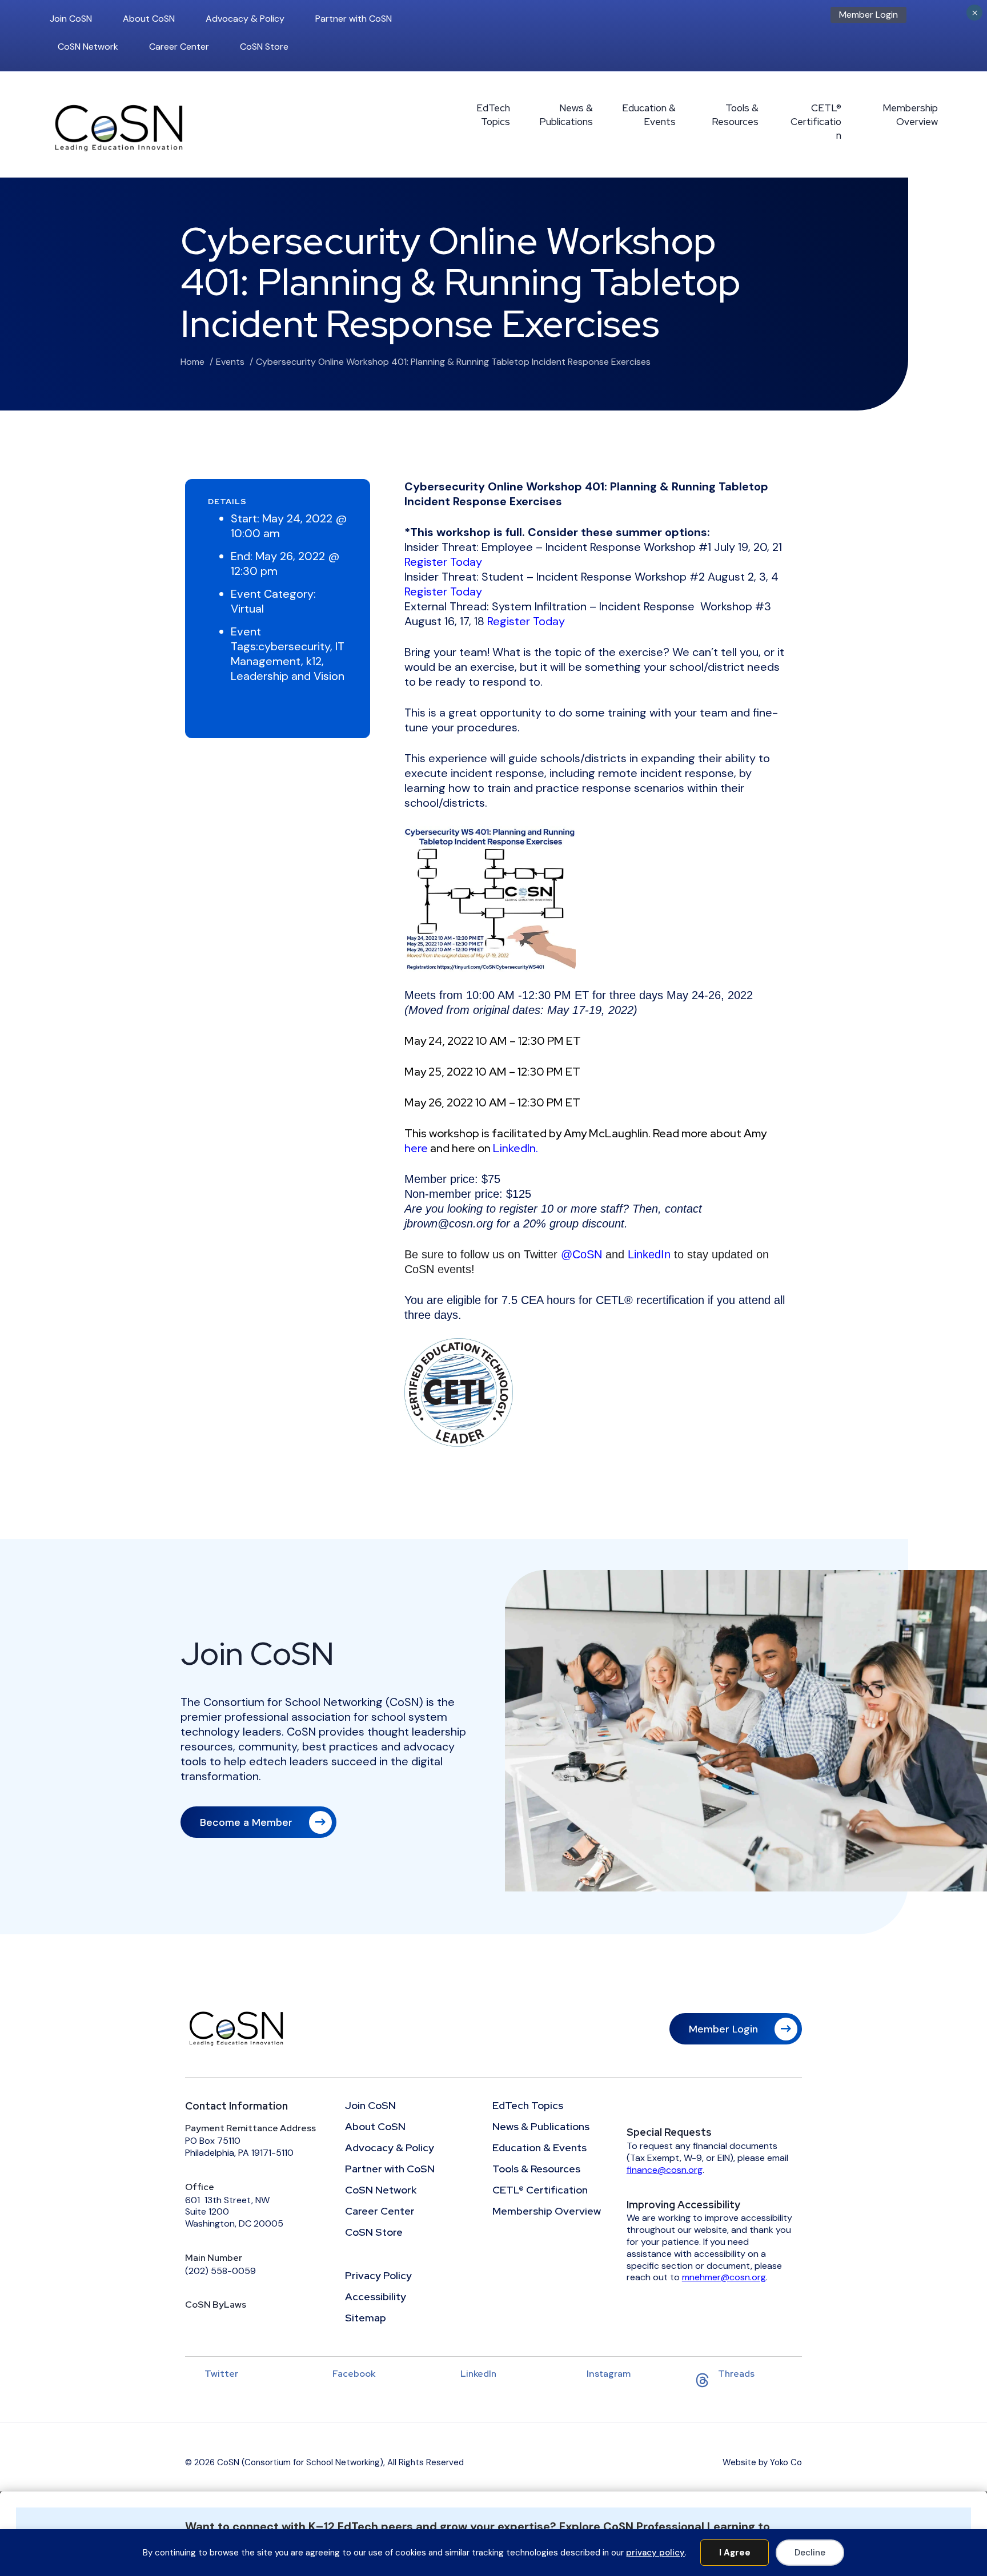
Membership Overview (910, 115)
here (416, 1148)
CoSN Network (88, 47)
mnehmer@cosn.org (724, 2277)
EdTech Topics (493, 115)
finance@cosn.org (665, 2170)
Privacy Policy (378, 2276)
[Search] (934, 18)
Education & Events (649, 115)
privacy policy (655, 2553)
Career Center (179, 47)
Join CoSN (71, 19)
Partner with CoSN (354, 19)
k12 (314, 661)
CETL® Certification (816, 122)
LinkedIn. (515, 1148)
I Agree (735, 2553)
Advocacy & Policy (245, 19)
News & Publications (566, 115)
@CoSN (581, 1254)
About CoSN (149, 19)
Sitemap (366, 2319)
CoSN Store (264, 47)
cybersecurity (294, 646)
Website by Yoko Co (762, 2462)
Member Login (868, 15)
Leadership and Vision (288, 676)
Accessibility (376, 2297)
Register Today (443, 562)
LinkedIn (649, 1254)
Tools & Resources (735, 115)
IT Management (288, 654)
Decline (810, 2553)
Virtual (247, 609)
